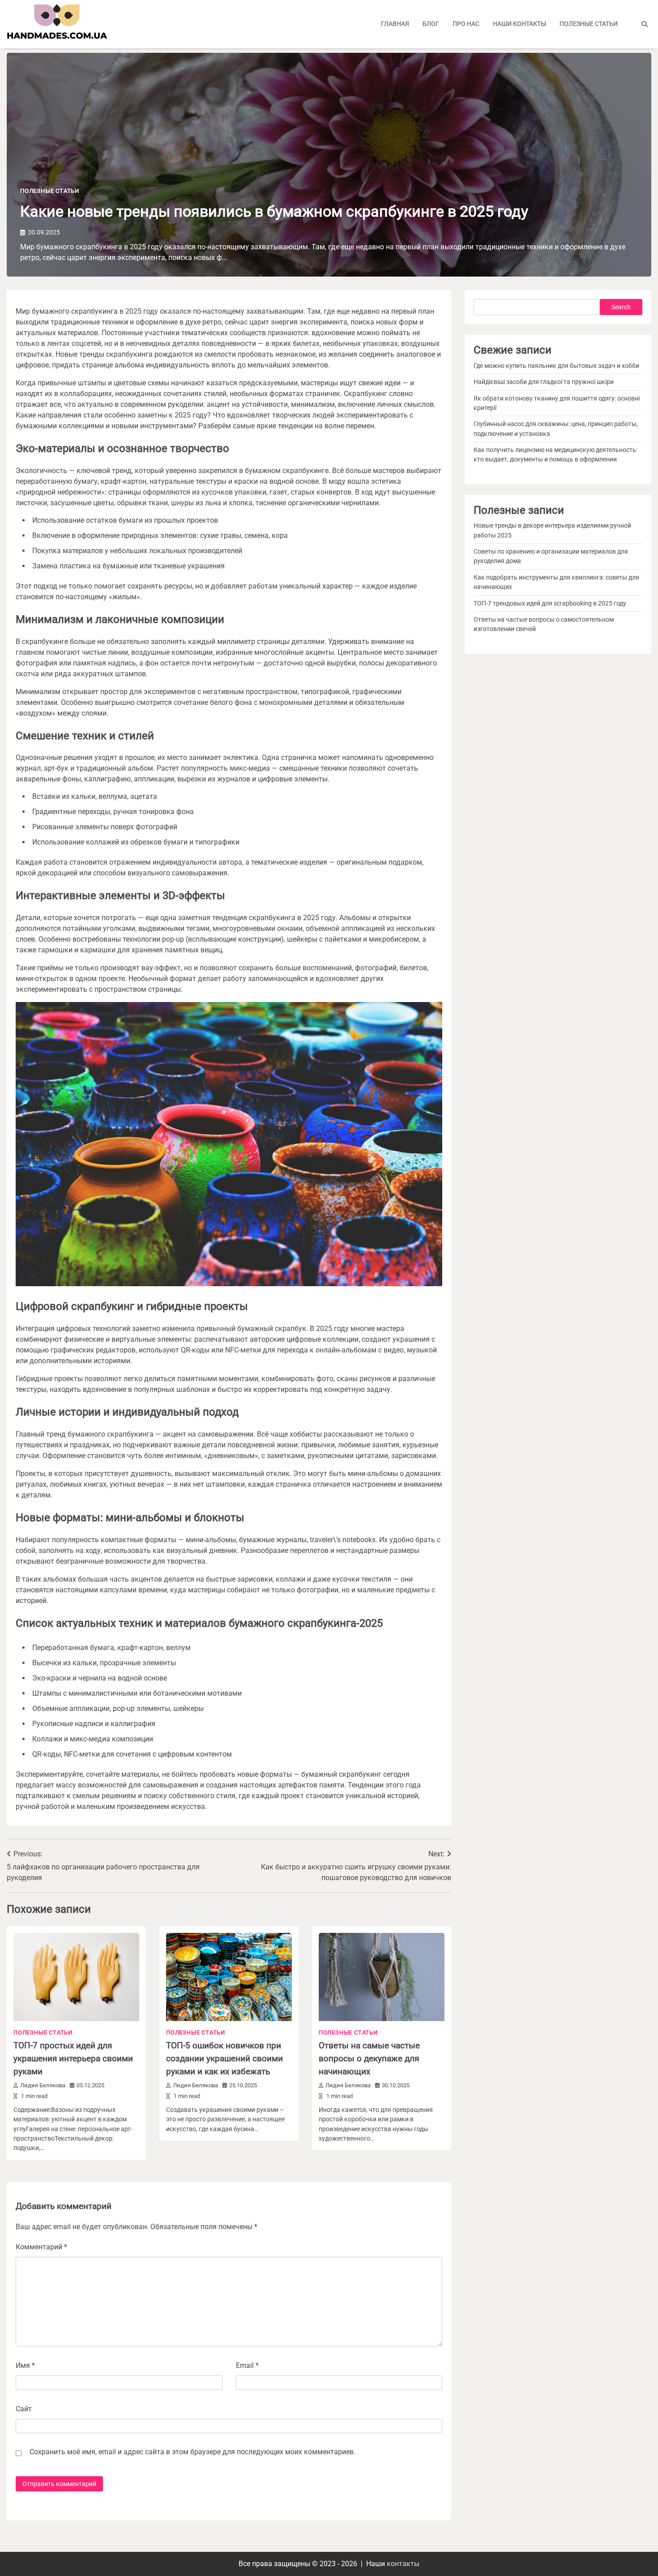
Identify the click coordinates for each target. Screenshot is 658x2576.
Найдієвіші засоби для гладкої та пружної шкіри (544, 382)
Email (247, 2365)
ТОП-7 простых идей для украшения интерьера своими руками (73, 2058)
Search (621, 307)
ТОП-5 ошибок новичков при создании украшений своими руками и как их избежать (224, 2058)
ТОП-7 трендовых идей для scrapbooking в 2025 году (550, 603)
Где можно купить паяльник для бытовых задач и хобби (556, 366)
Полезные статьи (589, 24)
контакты (403, 2564)
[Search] (645, 24)
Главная (395, 24)
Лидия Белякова (43, 2085)
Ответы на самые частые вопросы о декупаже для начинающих (369, 2058)
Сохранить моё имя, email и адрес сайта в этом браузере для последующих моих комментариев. (192, 2452)
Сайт (24, 2409)
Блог (431, 24)
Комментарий (41, 2247)
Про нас (466, 24)
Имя (25, 2365)
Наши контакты (519, 24)
